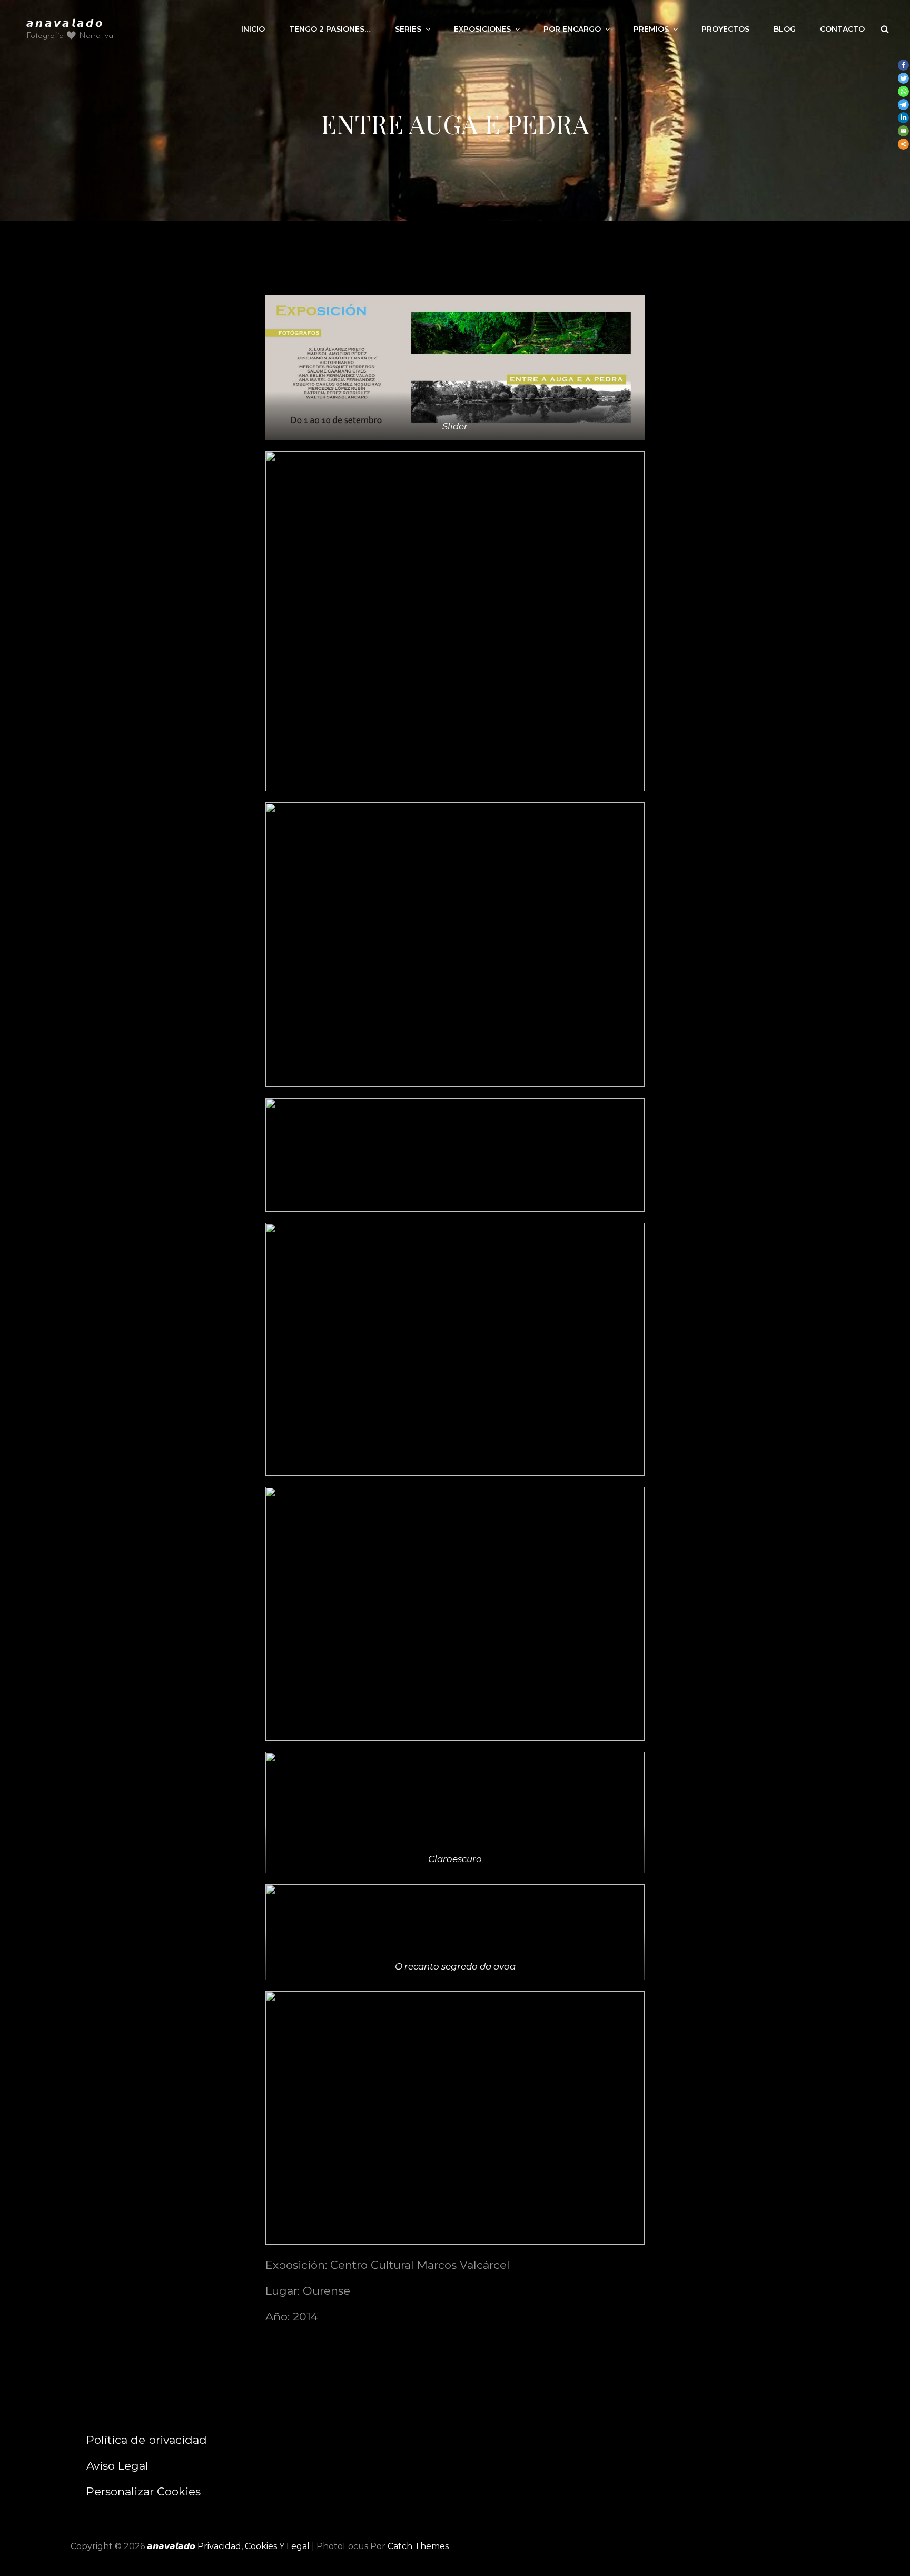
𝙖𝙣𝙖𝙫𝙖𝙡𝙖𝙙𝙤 (65, 22)
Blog (785, 29)
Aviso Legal (117, 2466)
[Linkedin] (903, 118)
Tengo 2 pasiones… (330, 29)
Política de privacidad (147, 2440)
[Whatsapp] (903, 91)
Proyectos (725, 29)
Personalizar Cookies (144, 2491)
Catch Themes (418, 2546)
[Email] (903, 131)
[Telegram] (903, 105)
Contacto (842, 29)
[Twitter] (903, 78)
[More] (903, 144)
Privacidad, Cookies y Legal (254, 2546)
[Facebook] (903, 65)
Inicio (253, 29)
